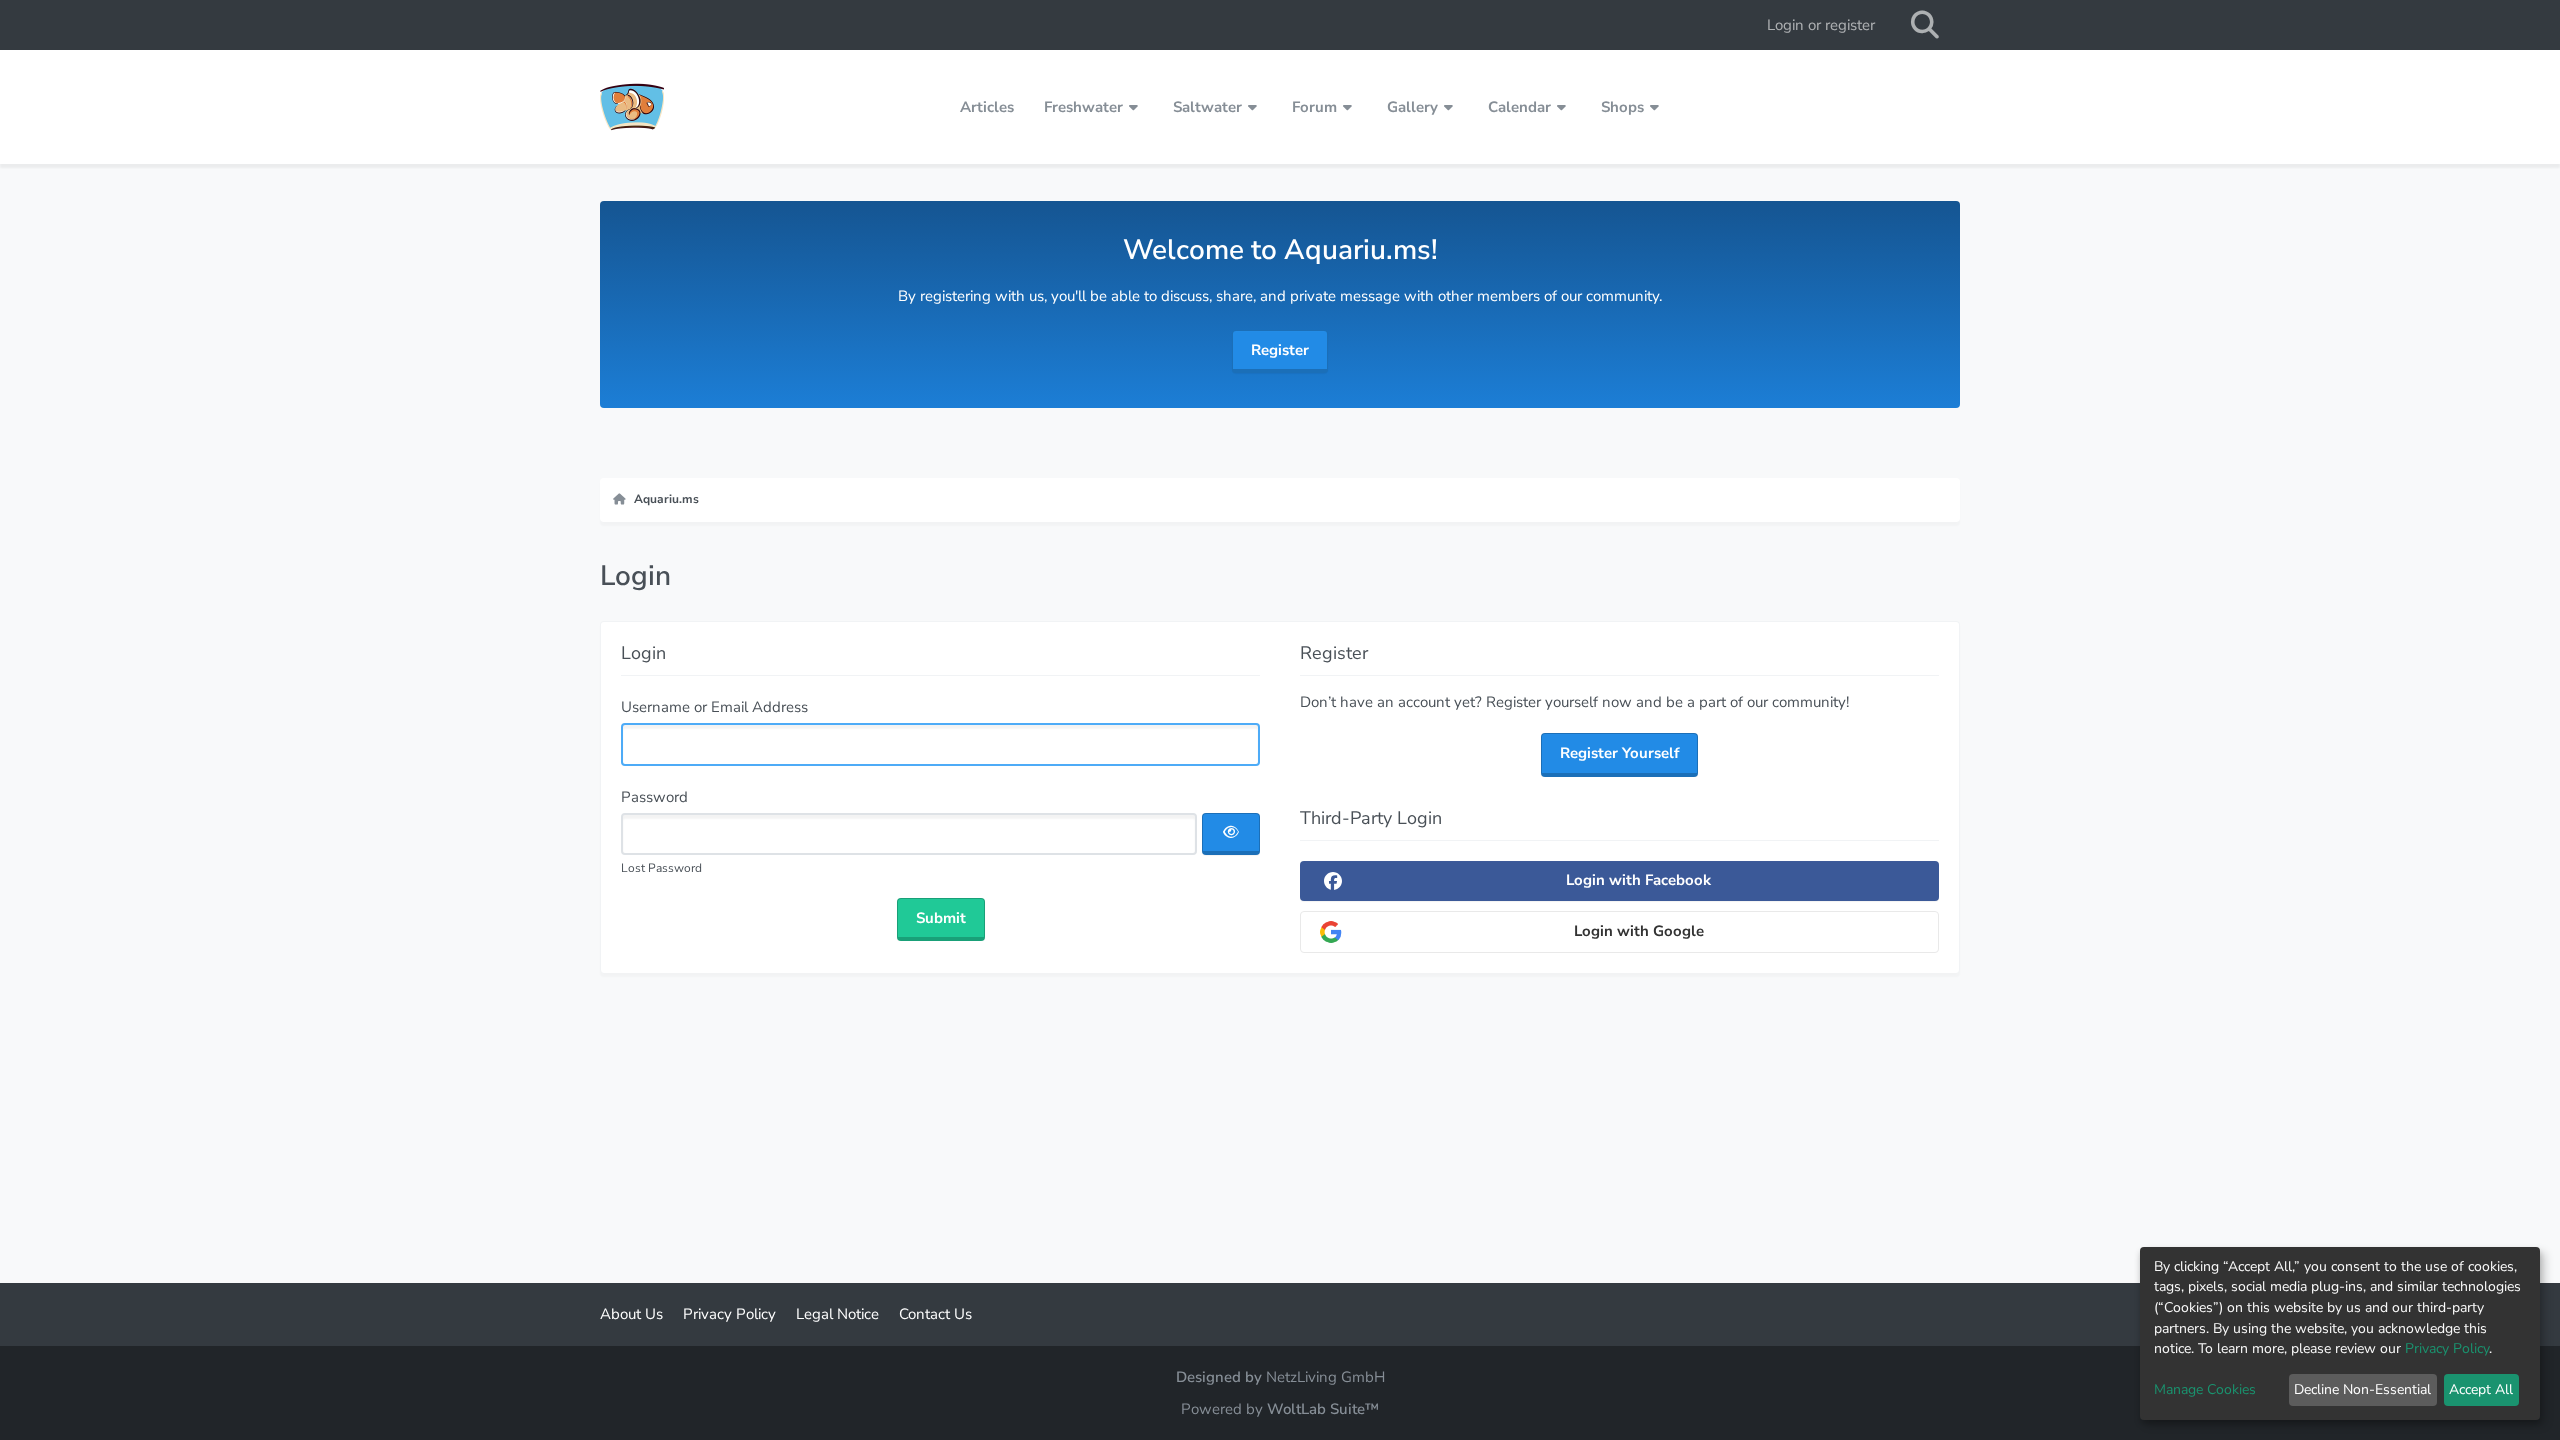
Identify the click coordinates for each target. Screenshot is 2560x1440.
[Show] (1231, 834)
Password (654, 797)
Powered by (1280, 1409)
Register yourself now (1559, 702)
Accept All (2481, 1389)
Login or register (1821, 25)
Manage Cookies (2205, 1389)
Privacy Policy (2447, 1348)
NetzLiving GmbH (1325, 1377)
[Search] (1925, 25)
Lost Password (661, 868)
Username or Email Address (714, 707)
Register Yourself (1619, 753)
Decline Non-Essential (2362, 1389)
